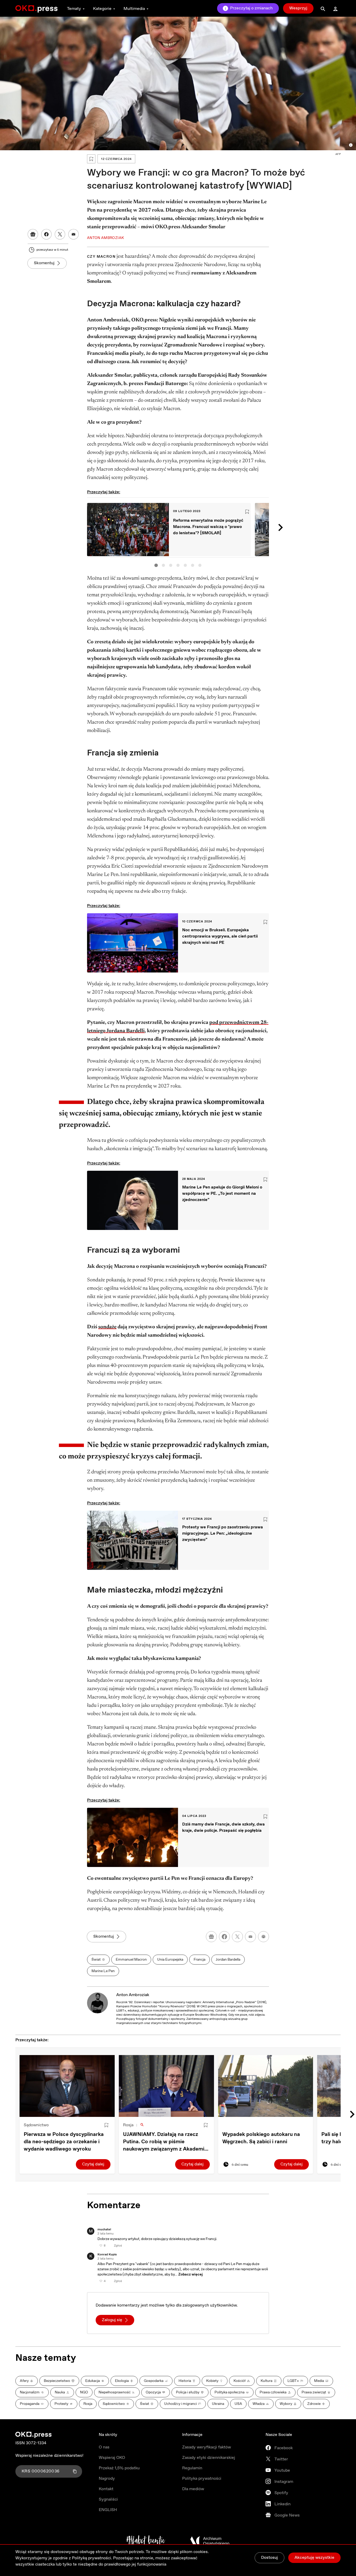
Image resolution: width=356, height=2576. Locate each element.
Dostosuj (269, 2558)
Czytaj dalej (93, 2164)
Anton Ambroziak (133, 1995)
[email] (250, 1937)
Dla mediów (193, 2489)
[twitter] (237, 1937)
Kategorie (102, 9)
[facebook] (224, 1937)
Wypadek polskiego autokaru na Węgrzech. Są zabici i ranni (261, 2138)
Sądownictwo (36, 2125)
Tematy (74, 9)
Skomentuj (44, 263)
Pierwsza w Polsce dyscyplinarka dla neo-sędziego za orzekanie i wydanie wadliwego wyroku (64, 2142)
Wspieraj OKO (112, 2458)
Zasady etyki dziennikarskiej (209, 2458)
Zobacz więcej (191, 2274)
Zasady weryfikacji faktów (207, 2447)
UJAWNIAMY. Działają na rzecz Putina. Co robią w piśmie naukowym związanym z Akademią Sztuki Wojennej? (165, 2142)
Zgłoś (118, 2246)
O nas (104, 2447)
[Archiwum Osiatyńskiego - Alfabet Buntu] (146, 2541)
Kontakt (106, 2489)
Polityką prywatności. (92, 2558)
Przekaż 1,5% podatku (119, 2468)
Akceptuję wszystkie (314, 2558)
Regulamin (192, 2468)
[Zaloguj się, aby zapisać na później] (106, 2125)
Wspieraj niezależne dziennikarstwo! (49, 2456)
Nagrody (107, 2479)
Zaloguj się (112, 2320)
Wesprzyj (298, 8)
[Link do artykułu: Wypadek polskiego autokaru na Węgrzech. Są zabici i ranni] (266, 2086)
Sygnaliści (108, 2499)
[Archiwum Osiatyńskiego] (210, 2541)
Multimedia (134, 9)
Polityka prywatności (202, 2479)
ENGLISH (108, 2510)
